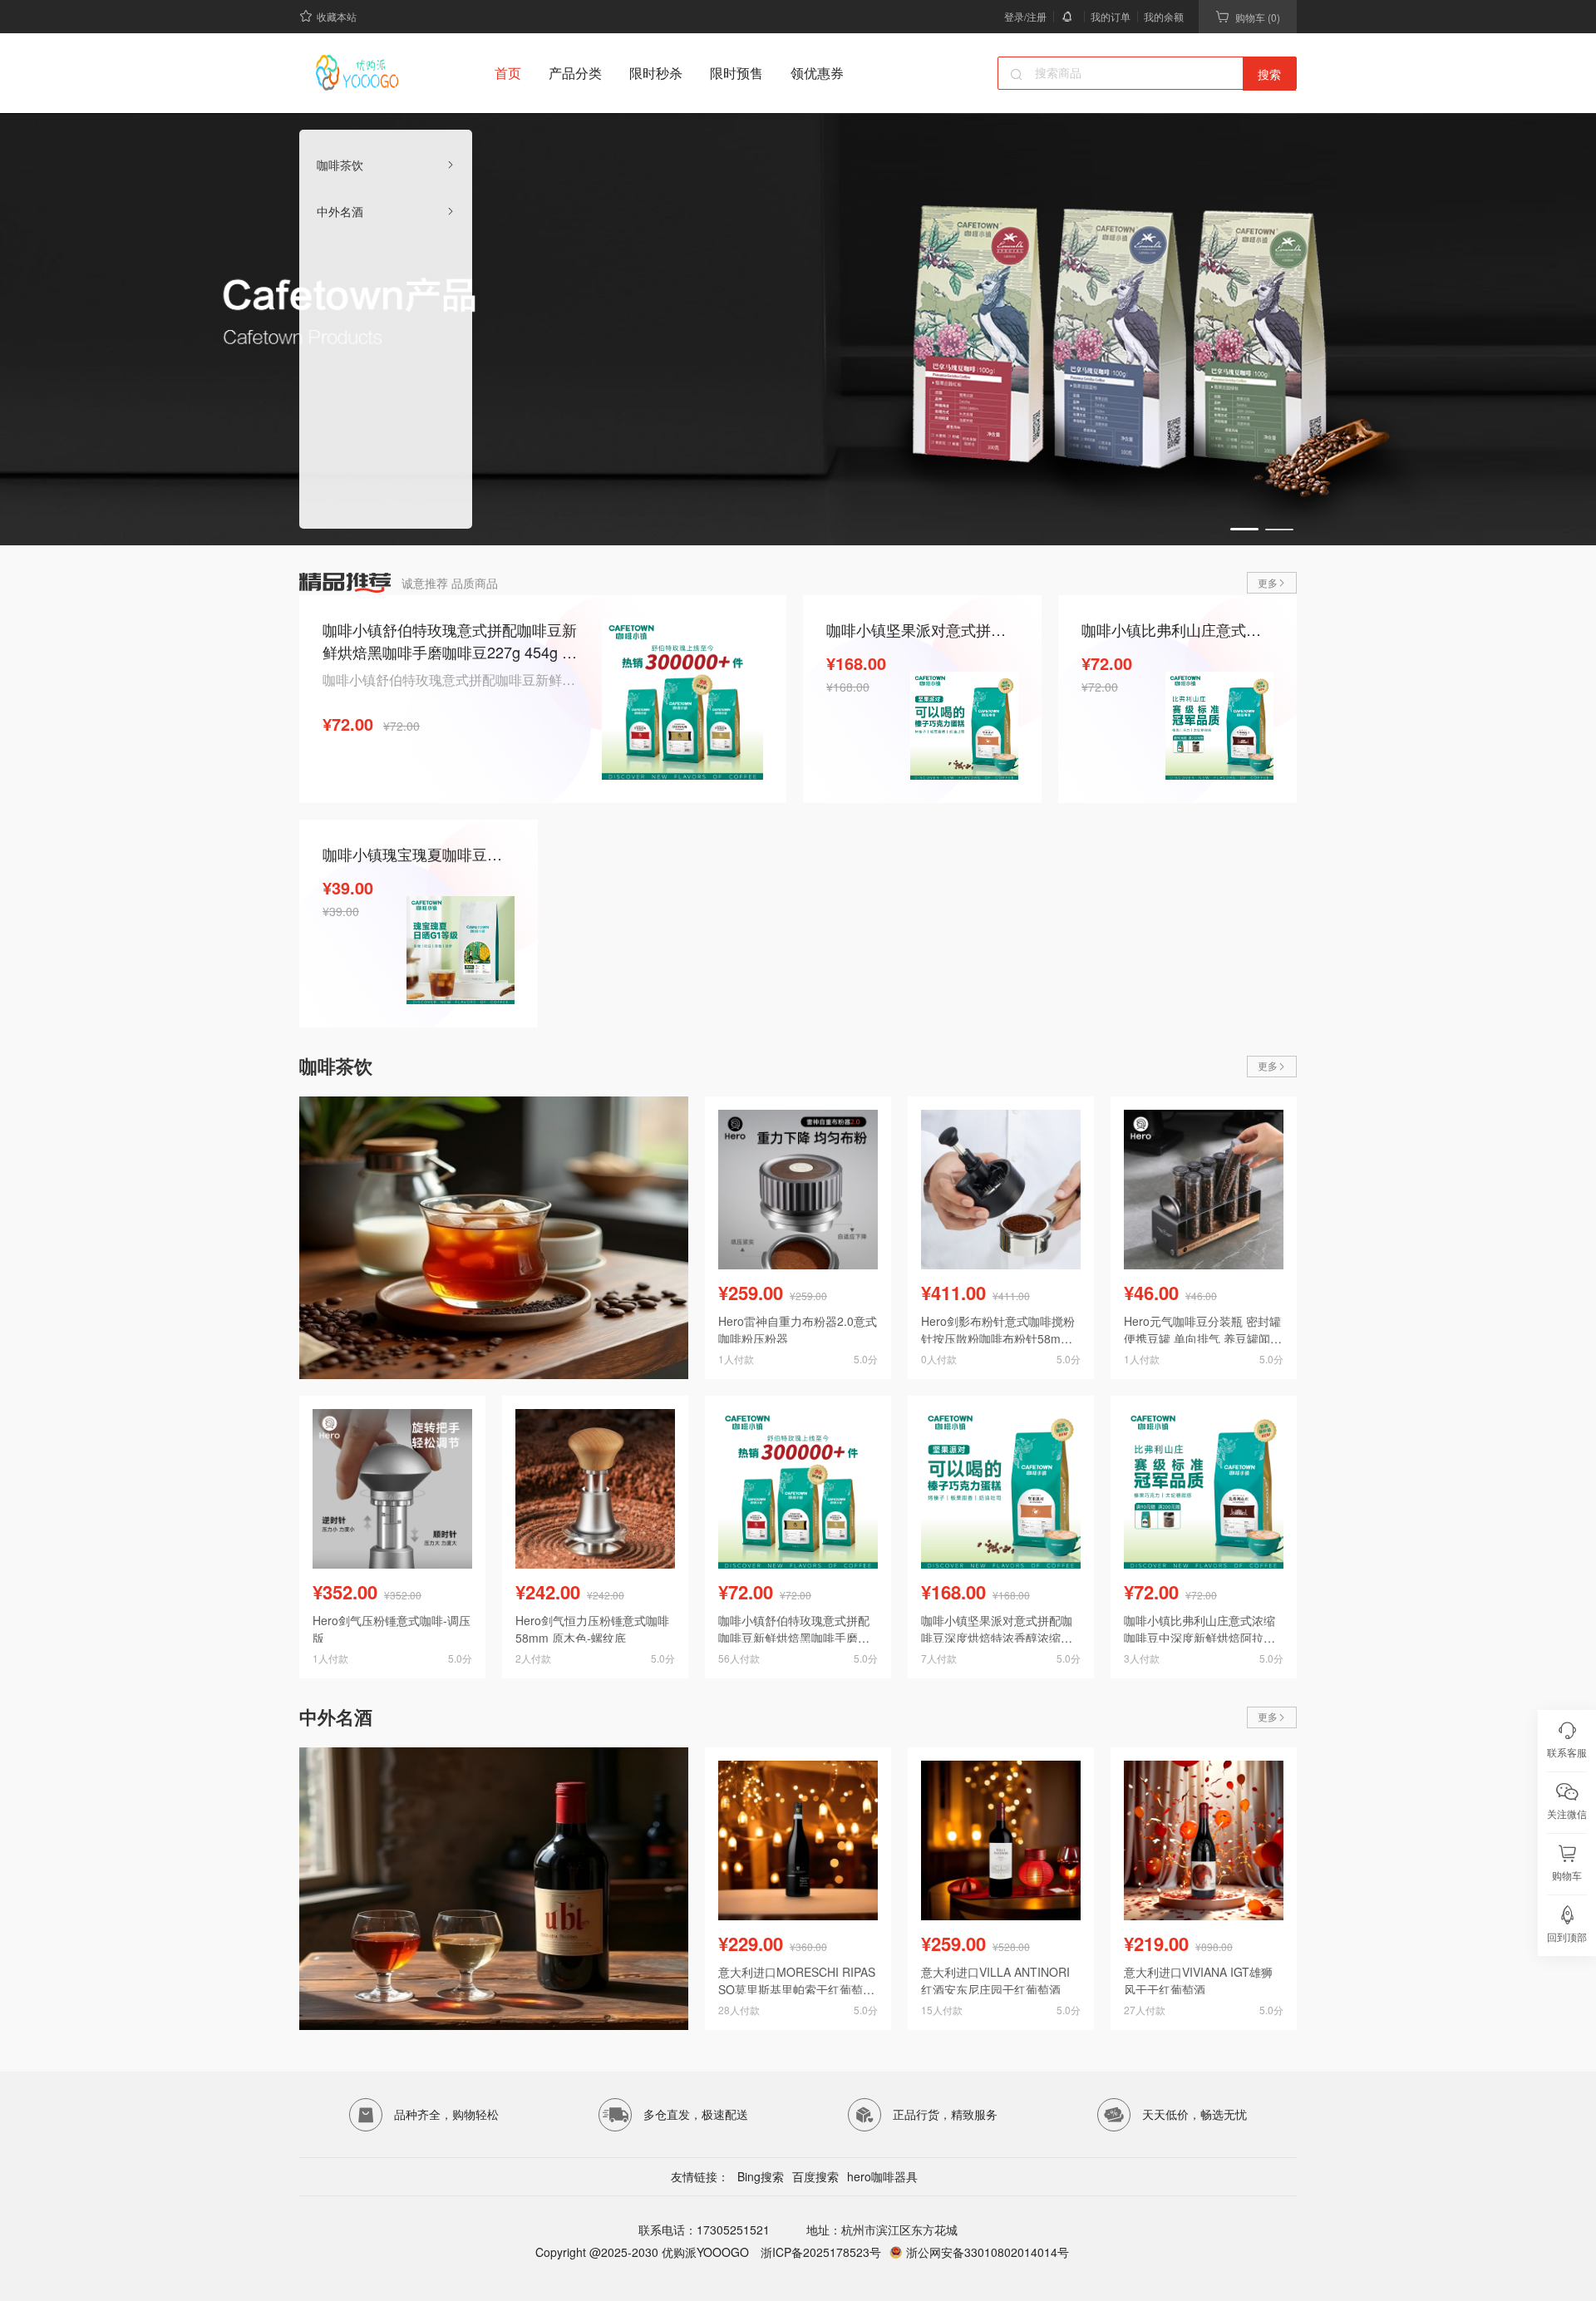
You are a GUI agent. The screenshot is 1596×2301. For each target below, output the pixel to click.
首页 (508, 73)
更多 (1268, 582)
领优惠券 (817, 73)
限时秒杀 (656, 73)
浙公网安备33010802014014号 (988, 2252)
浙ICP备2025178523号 (819, 2252)
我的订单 (1111, 16)
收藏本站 (337, 16)
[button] (1244, 530)
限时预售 (736, 73)
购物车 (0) (1258, 17)
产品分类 (575, 73)
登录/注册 (1025, 16)
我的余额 (1164, 16)
